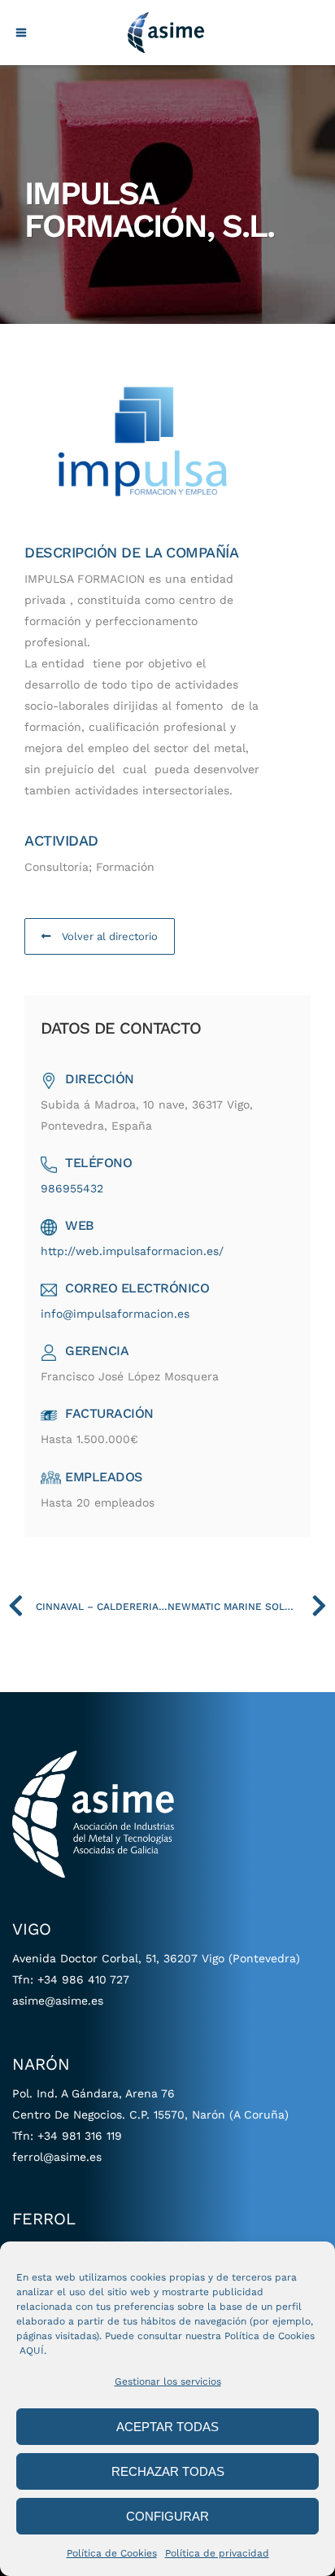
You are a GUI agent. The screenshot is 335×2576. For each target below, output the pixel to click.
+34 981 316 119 (80, 2136)
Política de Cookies (112, 2553)
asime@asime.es (58, 2001)
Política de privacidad (217, 2553)
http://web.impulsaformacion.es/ (132, 1251)
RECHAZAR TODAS (168, 2471)
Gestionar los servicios (168, 2381)
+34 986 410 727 (83, 1979)
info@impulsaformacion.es (115, 1314)
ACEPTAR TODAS (167, 2427)
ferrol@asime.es (57, 2157)
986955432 (72, 1188)
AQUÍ (32, 2351)
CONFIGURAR (167, 2516)
